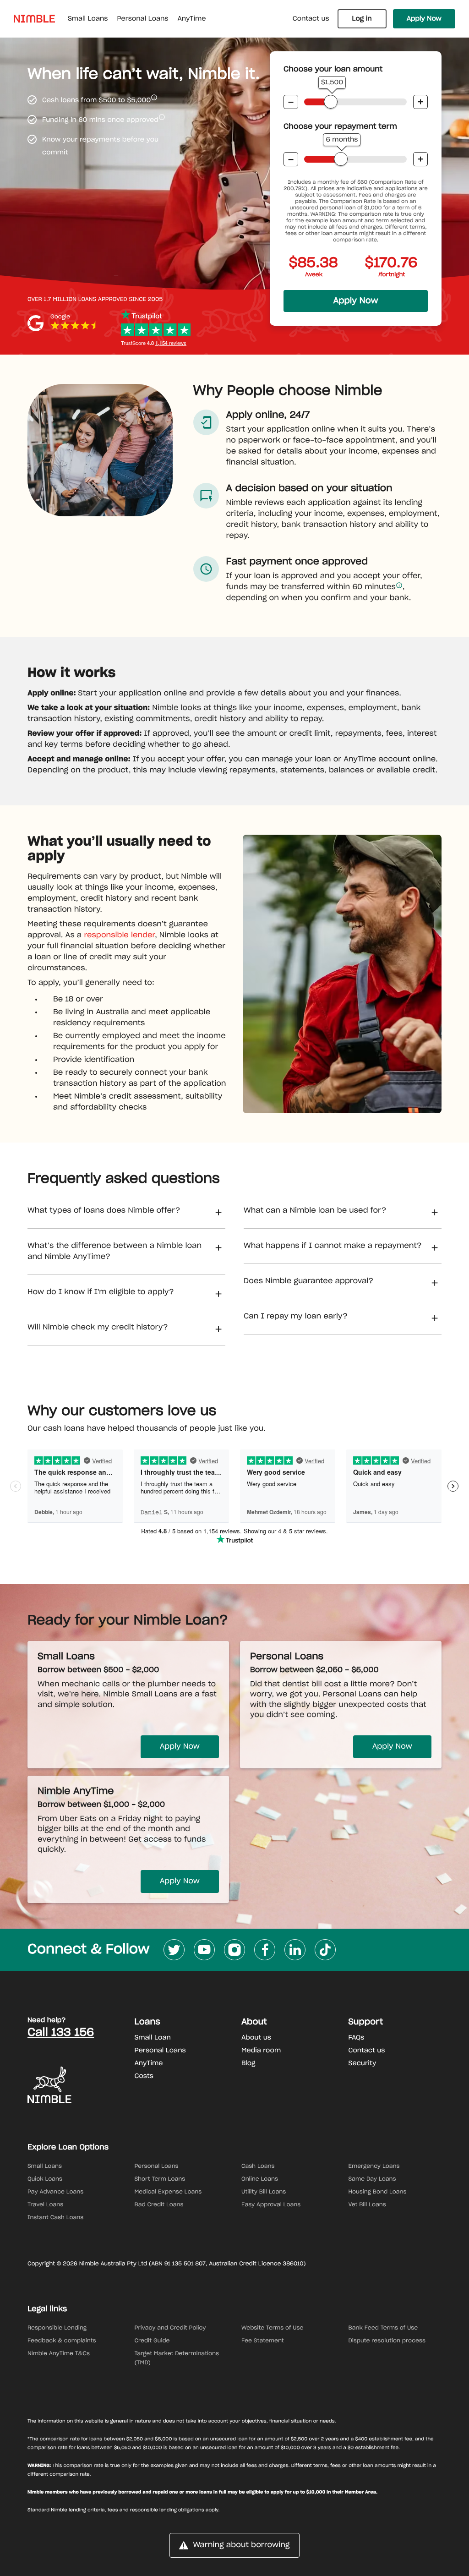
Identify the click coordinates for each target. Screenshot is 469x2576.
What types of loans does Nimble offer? (104, 1211)
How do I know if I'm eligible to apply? (101, 1292)
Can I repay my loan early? (296, 1317)
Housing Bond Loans (378, 2192)
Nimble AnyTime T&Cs (59, 2354)
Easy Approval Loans (271, 2205)
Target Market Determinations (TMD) (177, 2358)
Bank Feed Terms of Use (383, 2328)
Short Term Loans (160, 2179)
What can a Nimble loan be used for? (315, 1211)
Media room (261, 2051)
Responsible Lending (57, 2328)
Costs (144, 2076)
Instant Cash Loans (55, 2218)
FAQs (357, 2038)
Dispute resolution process (387, 2341)
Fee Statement (263, 2341)
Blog (248, 2063)
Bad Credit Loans (159, 2205)
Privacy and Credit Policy (170, 2328)
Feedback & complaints (62, 2341)
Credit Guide (152, 2341)
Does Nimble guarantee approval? (308, 1281)
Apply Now (424, 19)
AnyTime (149, 2063)
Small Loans (45, 2166)
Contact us (311, 19)
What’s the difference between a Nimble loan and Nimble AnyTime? (115, 1252)
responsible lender (119, 935)
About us (256, 2038)
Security (363, 2063)
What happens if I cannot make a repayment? (333, 1246)
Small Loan (153, 2038)
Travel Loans (45, 2205)
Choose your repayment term (340, 127)
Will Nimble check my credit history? (98, 1328)
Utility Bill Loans (264, 2192)
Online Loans (260, 2179)
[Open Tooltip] (154, 97)
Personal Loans (160, 2051)
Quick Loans (45, 2179)
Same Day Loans (372, 2179)
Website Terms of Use (272, 2328)
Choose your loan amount (333, 70)
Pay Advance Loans (55, 2192)
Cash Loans (258, 2166)
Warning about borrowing (241, 2545)
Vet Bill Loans (367, 2205)
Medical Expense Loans (168, 2192)
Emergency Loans (374, 2166)
